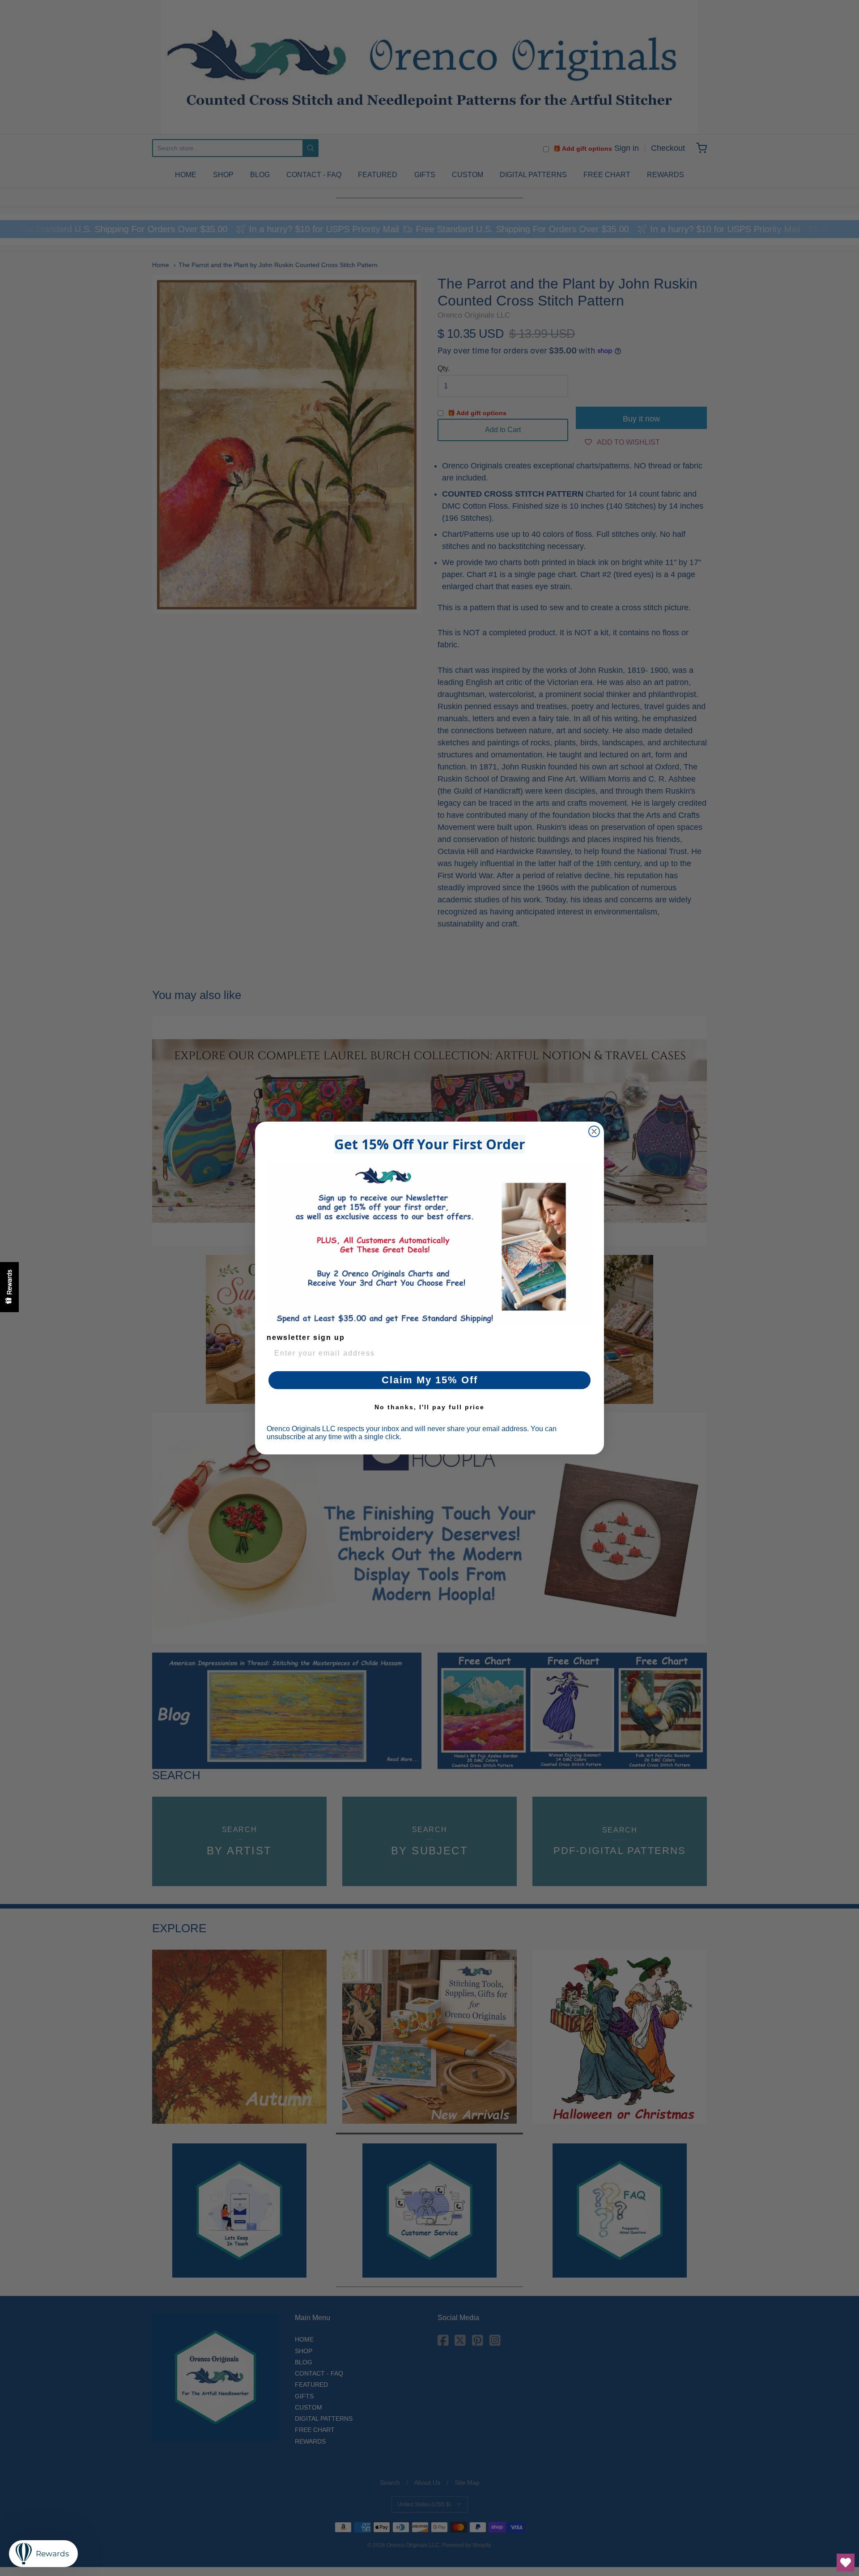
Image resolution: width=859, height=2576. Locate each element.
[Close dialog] (594, 1131)
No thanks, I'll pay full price (429, 1407)
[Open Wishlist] (846, 2563)
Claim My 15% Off (430, 1380)
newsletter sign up (306, 1337)
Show (9, 1287)
